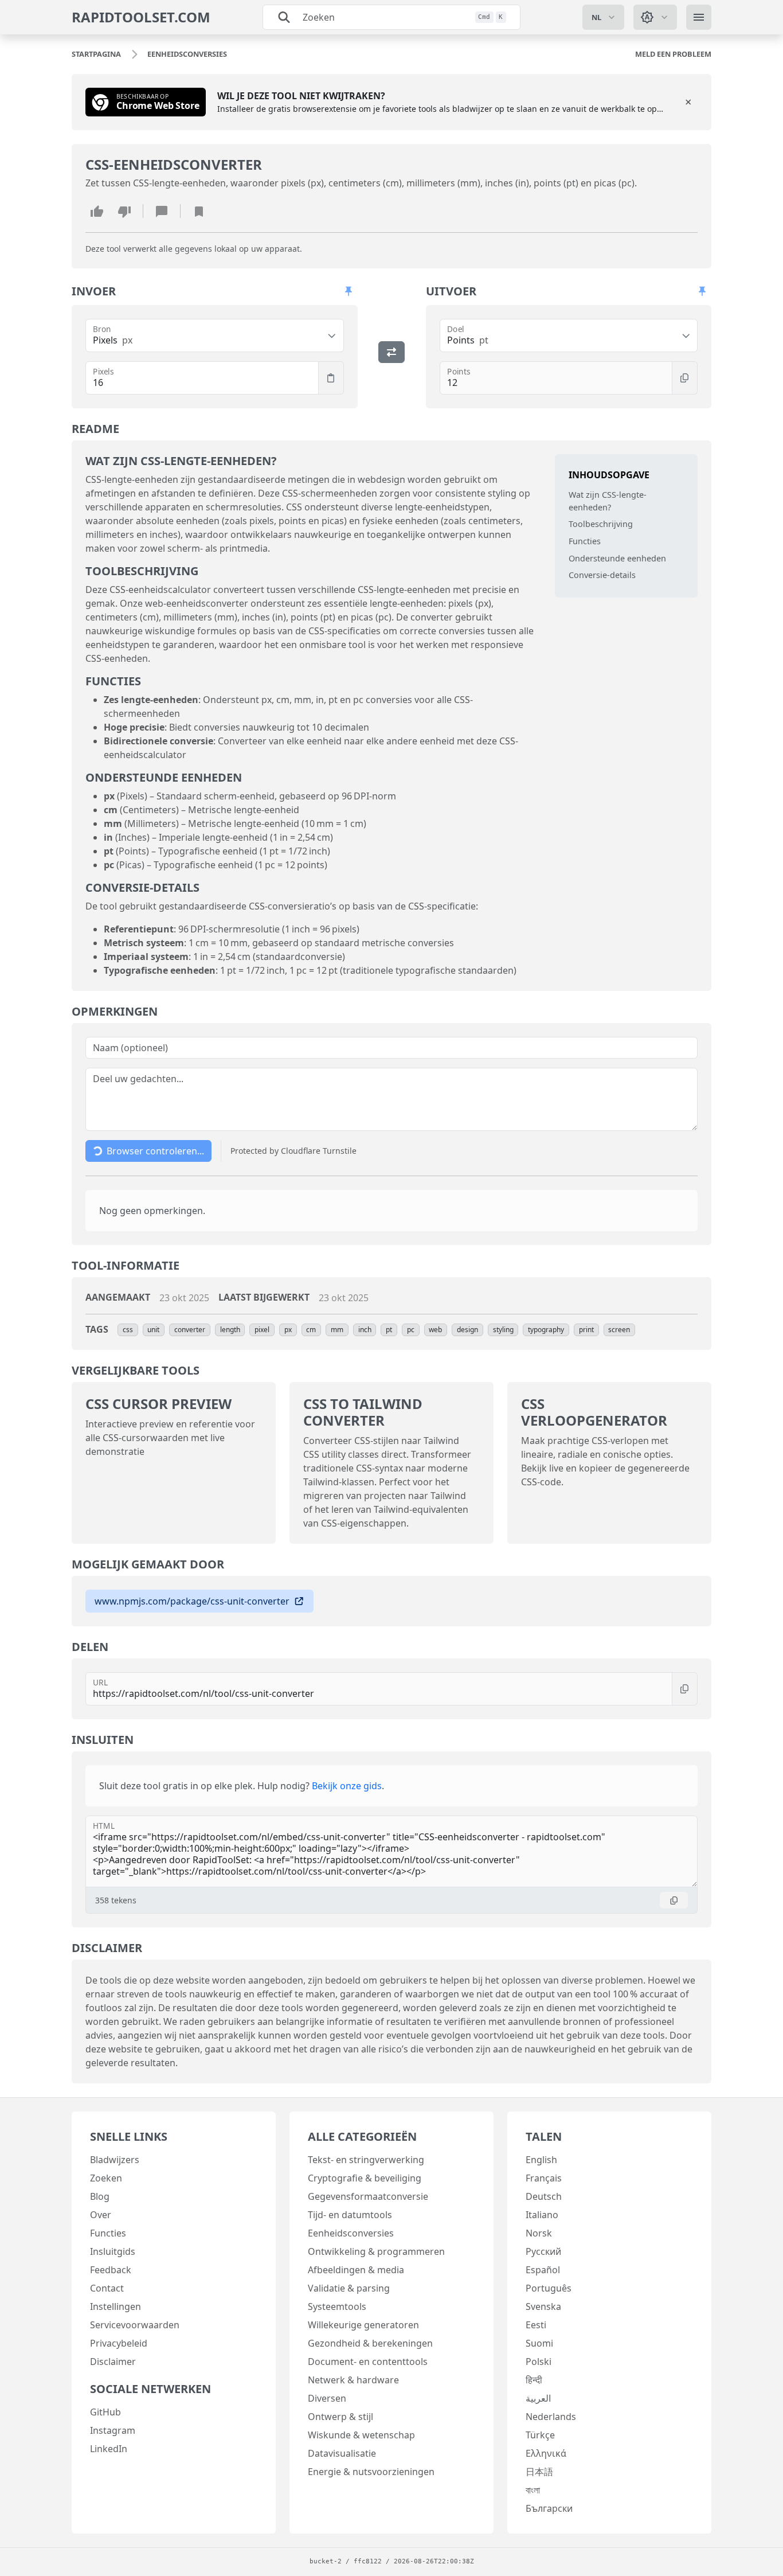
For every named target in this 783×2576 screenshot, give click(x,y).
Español (543, 2270)
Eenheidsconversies (351, 2233)
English (541, 2160)
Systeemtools (337, 2306)
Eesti (536, 2325)
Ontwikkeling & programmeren (376, 2251)
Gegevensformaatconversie (368, 2196)
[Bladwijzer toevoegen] (199, 211)
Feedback (111, 2270)
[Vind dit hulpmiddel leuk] (97, 211)
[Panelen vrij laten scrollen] (349, 291)
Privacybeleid (119, 2343)
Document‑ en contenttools (368, 2362)
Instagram (113, 2430)
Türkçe (540, 2435)
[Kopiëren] (685, 378)
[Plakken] (331, 378)
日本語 (539, 2472)
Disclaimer (113, 2362)
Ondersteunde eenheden (617, 558)
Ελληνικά (546, 2453)
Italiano (542, 2215)
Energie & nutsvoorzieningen (371, 2472)
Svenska (543, 2306)
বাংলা (533, 2490)
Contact (107, 2288)
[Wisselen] (391, 352)
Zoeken (106, 2178)
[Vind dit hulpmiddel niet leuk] (124, 211)
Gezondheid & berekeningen (370, 2343)
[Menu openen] (699, 17)
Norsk (539, 2233)
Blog (100, 2196)
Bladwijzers (115, 2160)
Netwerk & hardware (353, 2380)
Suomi (539, 2343)
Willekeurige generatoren (363, 2325)
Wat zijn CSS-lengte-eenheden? (608, 501)
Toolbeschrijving (601, 524)
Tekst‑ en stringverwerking (366, 2160)
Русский (543, 2251)
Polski (539, 2362)
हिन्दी (534, 2380)
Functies (585, 541)
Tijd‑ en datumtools (350, 2215)
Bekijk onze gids (347, 1786)
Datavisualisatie (342, 2453)
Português (549, 2288)
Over (101, 2215)
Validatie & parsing (349, 2288)
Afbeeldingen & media (356, 2270)
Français (544, 2178)
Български (549, 2508)
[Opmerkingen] (162, 211)
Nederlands (551, 2417)
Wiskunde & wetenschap (361, 2435)
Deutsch (544, 2196)
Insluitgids (113, 2251)
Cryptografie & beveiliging (365, 2178)
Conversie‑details (602, 575)
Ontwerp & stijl (340, 2417)
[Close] (688, 102)
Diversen (327, 2398)
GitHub (105, 2412)
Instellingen (116, 2306)
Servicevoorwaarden (135, 2325)
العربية (538, 2398)
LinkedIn (109, 2449)
